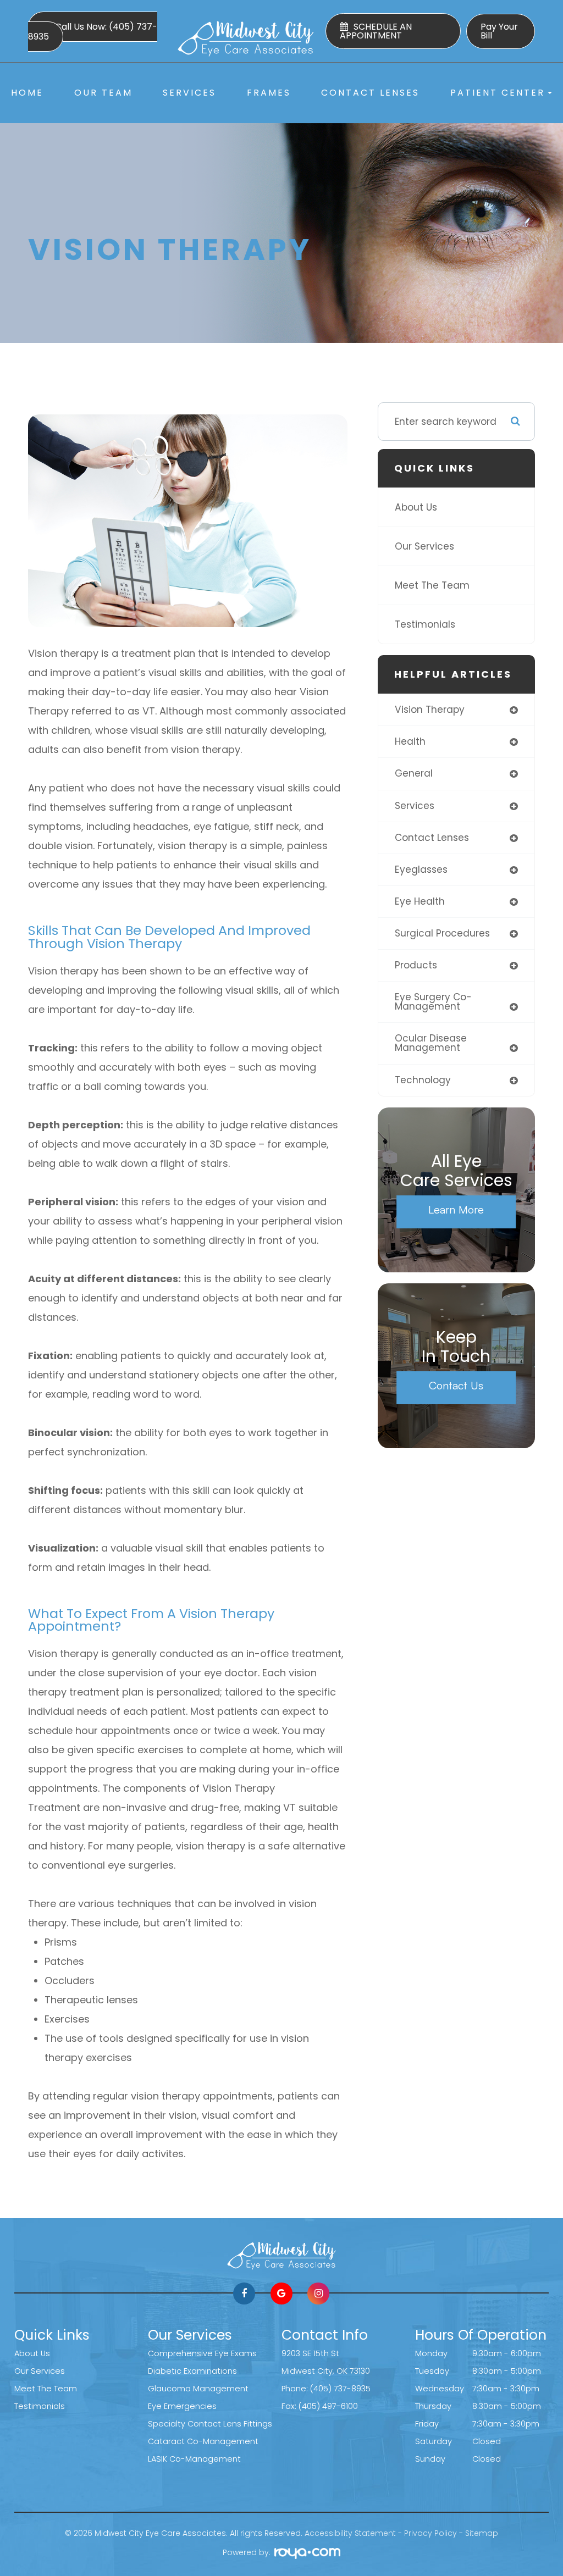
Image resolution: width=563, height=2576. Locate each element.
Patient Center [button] (498, 93)
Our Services (424, 546)
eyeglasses (421, 869)
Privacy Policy (430, 2533)
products (416, 965)
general (414, 773)
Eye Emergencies (182, 2406)
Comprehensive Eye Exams (202, 2353)
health (410, 741)
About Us (416, 507)
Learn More (456, 1209)
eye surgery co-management (433, 1002)
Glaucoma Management (198, 2389)
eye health (420, 901)
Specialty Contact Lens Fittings (210, 2424)
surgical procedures (442, 933)
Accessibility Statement (350, 2533)
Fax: (290, 2406)
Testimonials (425, 624)
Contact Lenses (370, 93)
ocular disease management (431, 1043)
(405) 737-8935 (340, 2389)
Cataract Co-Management (203, 2441)
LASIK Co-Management (194, 2459)
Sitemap (482, 2533)
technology (423, 1080)
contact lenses (432, 838)
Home (27, 93)
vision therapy (430, 710)
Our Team (103, 93)
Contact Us (456, 1385)
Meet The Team (432, 585)
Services (189, 93)
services (415, 806)
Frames (269, 93)
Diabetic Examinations (192, 2371)
